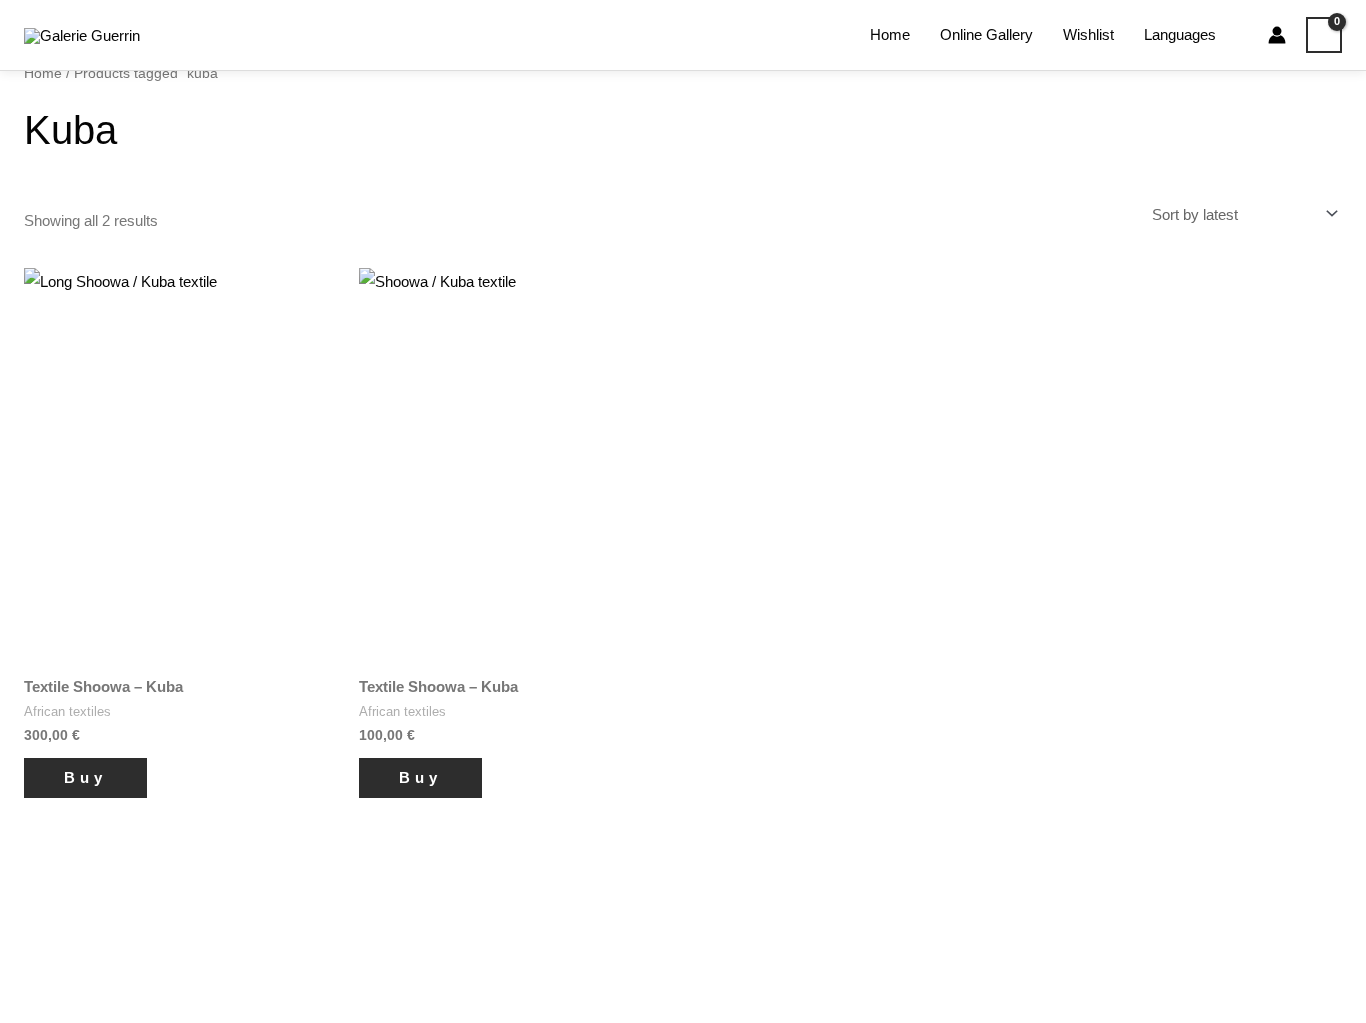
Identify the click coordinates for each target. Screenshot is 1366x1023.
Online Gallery (986, 34)
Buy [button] (85, 777)
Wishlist (1088, 34)
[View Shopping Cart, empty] (1324, 35)
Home (890, 34)
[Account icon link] (1277, 35)
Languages (1180, 34)
